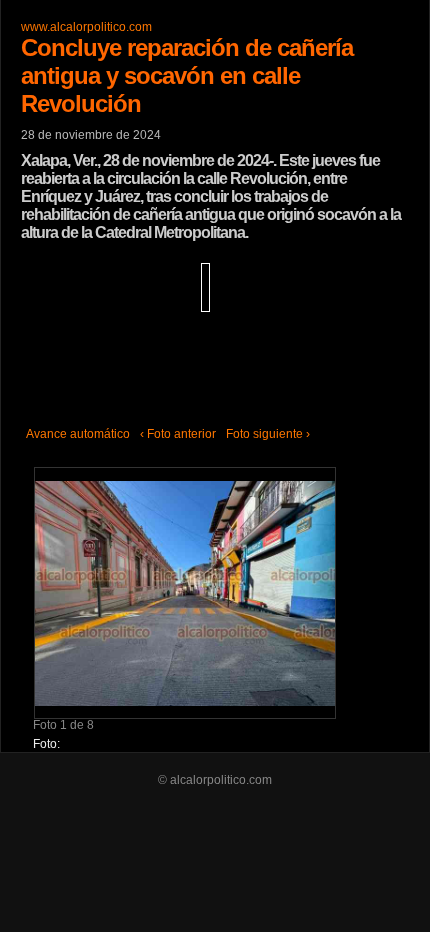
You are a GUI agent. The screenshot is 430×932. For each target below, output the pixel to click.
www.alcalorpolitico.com (86, 27)
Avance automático (78, 434)
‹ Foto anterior (178, 434)
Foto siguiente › (268, 434)
